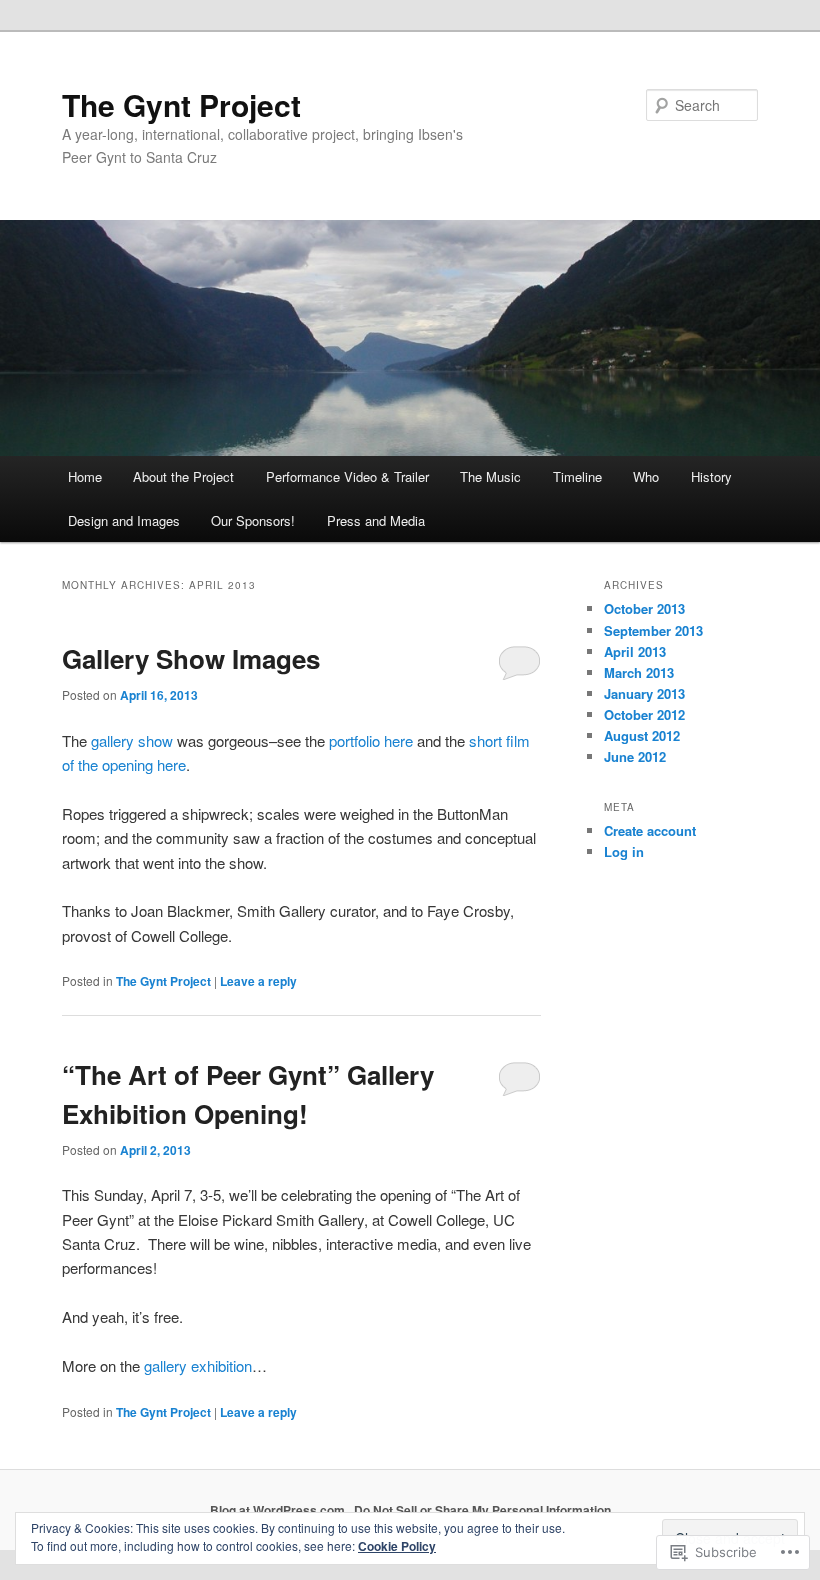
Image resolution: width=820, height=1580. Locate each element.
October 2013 (644, 608)
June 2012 (635, 756)
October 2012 (644, 714)
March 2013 (639, 672)
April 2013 (635, 651)
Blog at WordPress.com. (279, 1510)
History (711, 476)
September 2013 (653, 630)
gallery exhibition (198, 1365)
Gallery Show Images (191, 658)
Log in (624, 851)
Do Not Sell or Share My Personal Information (482, 1510)
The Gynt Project (181, 104)
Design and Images (124, 520)
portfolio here (373, 740)
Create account (650, 830)
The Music (490, 476)
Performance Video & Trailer (347, 476)
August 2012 (642, 735)
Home (85, 476)
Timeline (577, 476)
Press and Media (376, 520)
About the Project (183, 476)
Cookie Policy (397, 1546)
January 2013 (644, 693)
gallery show (132, 740)
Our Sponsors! (253, 520)
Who (646, 476)
